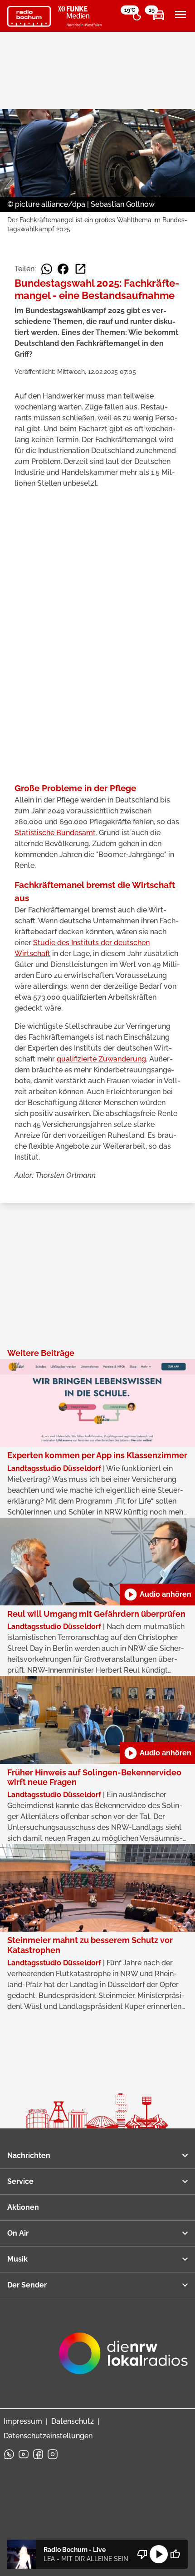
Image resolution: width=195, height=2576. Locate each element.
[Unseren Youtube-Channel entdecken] (24, 2454)
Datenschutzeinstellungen (48, 2436)
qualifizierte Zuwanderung (101, 1059)
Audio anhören (157, 1594)
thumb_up (175, 2554)
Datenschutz (73, 2421)
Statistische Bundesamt (55, 833)
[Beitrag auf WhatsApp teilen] (47, 269)
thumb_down (142, 2554)
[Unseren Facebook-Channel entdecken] (38, 2454)
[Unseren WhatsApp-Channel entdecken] (9, 2454)
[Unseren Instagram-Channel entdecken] (53, 2454)
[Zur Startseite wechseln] (29, 16)
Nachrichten (29, 2155)
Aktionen (23, 2207)
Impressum (23, 2421)
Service (20, 2181)
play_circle (159, 2554)
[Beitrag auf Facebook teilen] (63, 269)
